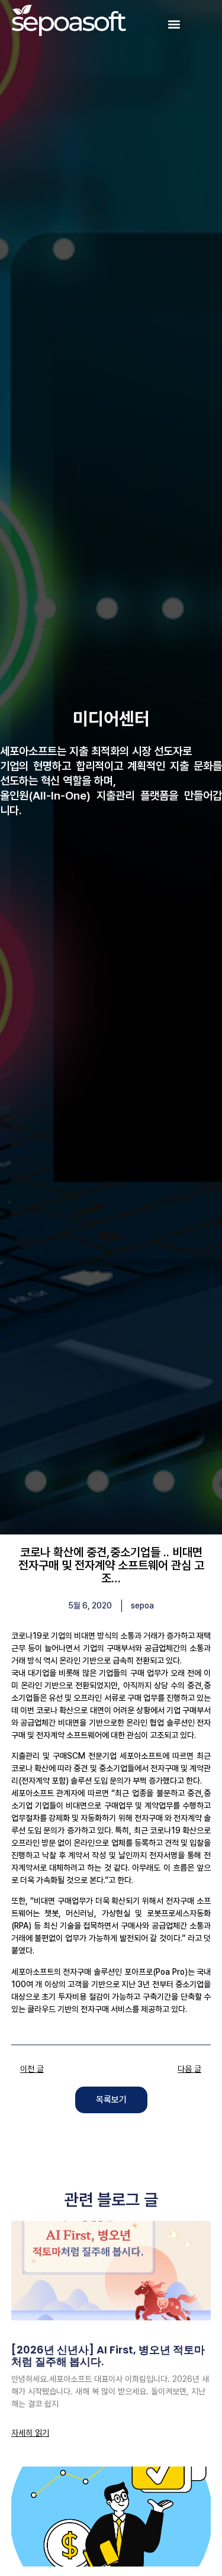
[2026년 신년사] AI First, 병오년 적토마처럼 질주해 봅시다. (108, 2356)
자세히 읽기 (30, 2433)
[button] (174, 24)
